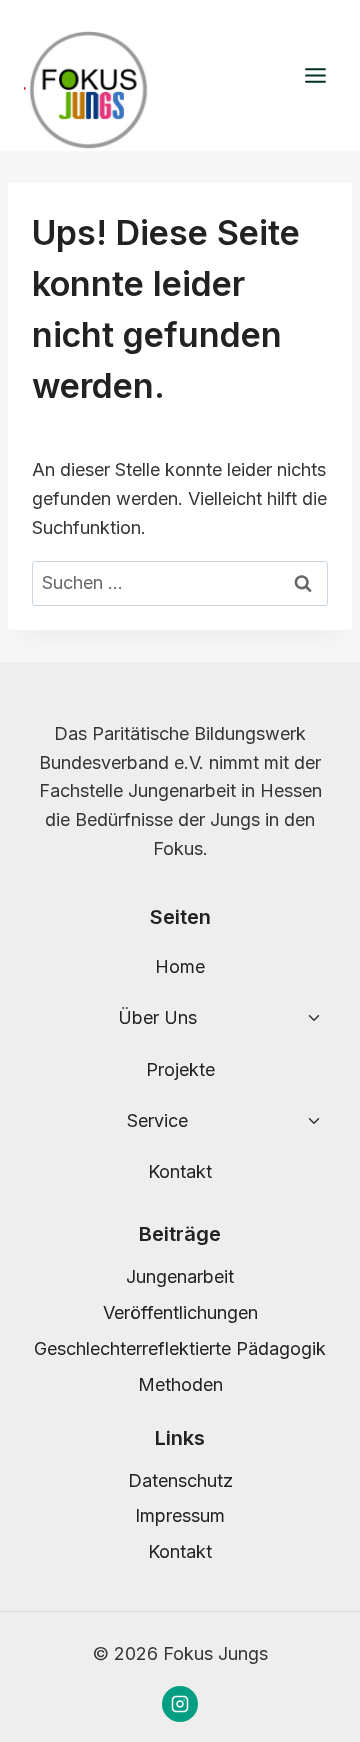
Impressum (180, 1515)
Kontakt (180, 1171)
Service (157, 1120)
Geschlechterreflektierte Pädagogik (180, 1348)
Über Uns (157, 1017)
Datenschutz (180, 1480)
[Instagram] (180, 1704)
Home (180, 966)
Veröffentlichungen (180, 1312)
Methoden (180, 1384)
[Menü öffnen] (315, 76)
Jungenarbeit (180, 1276)
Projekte (180, 1069)
